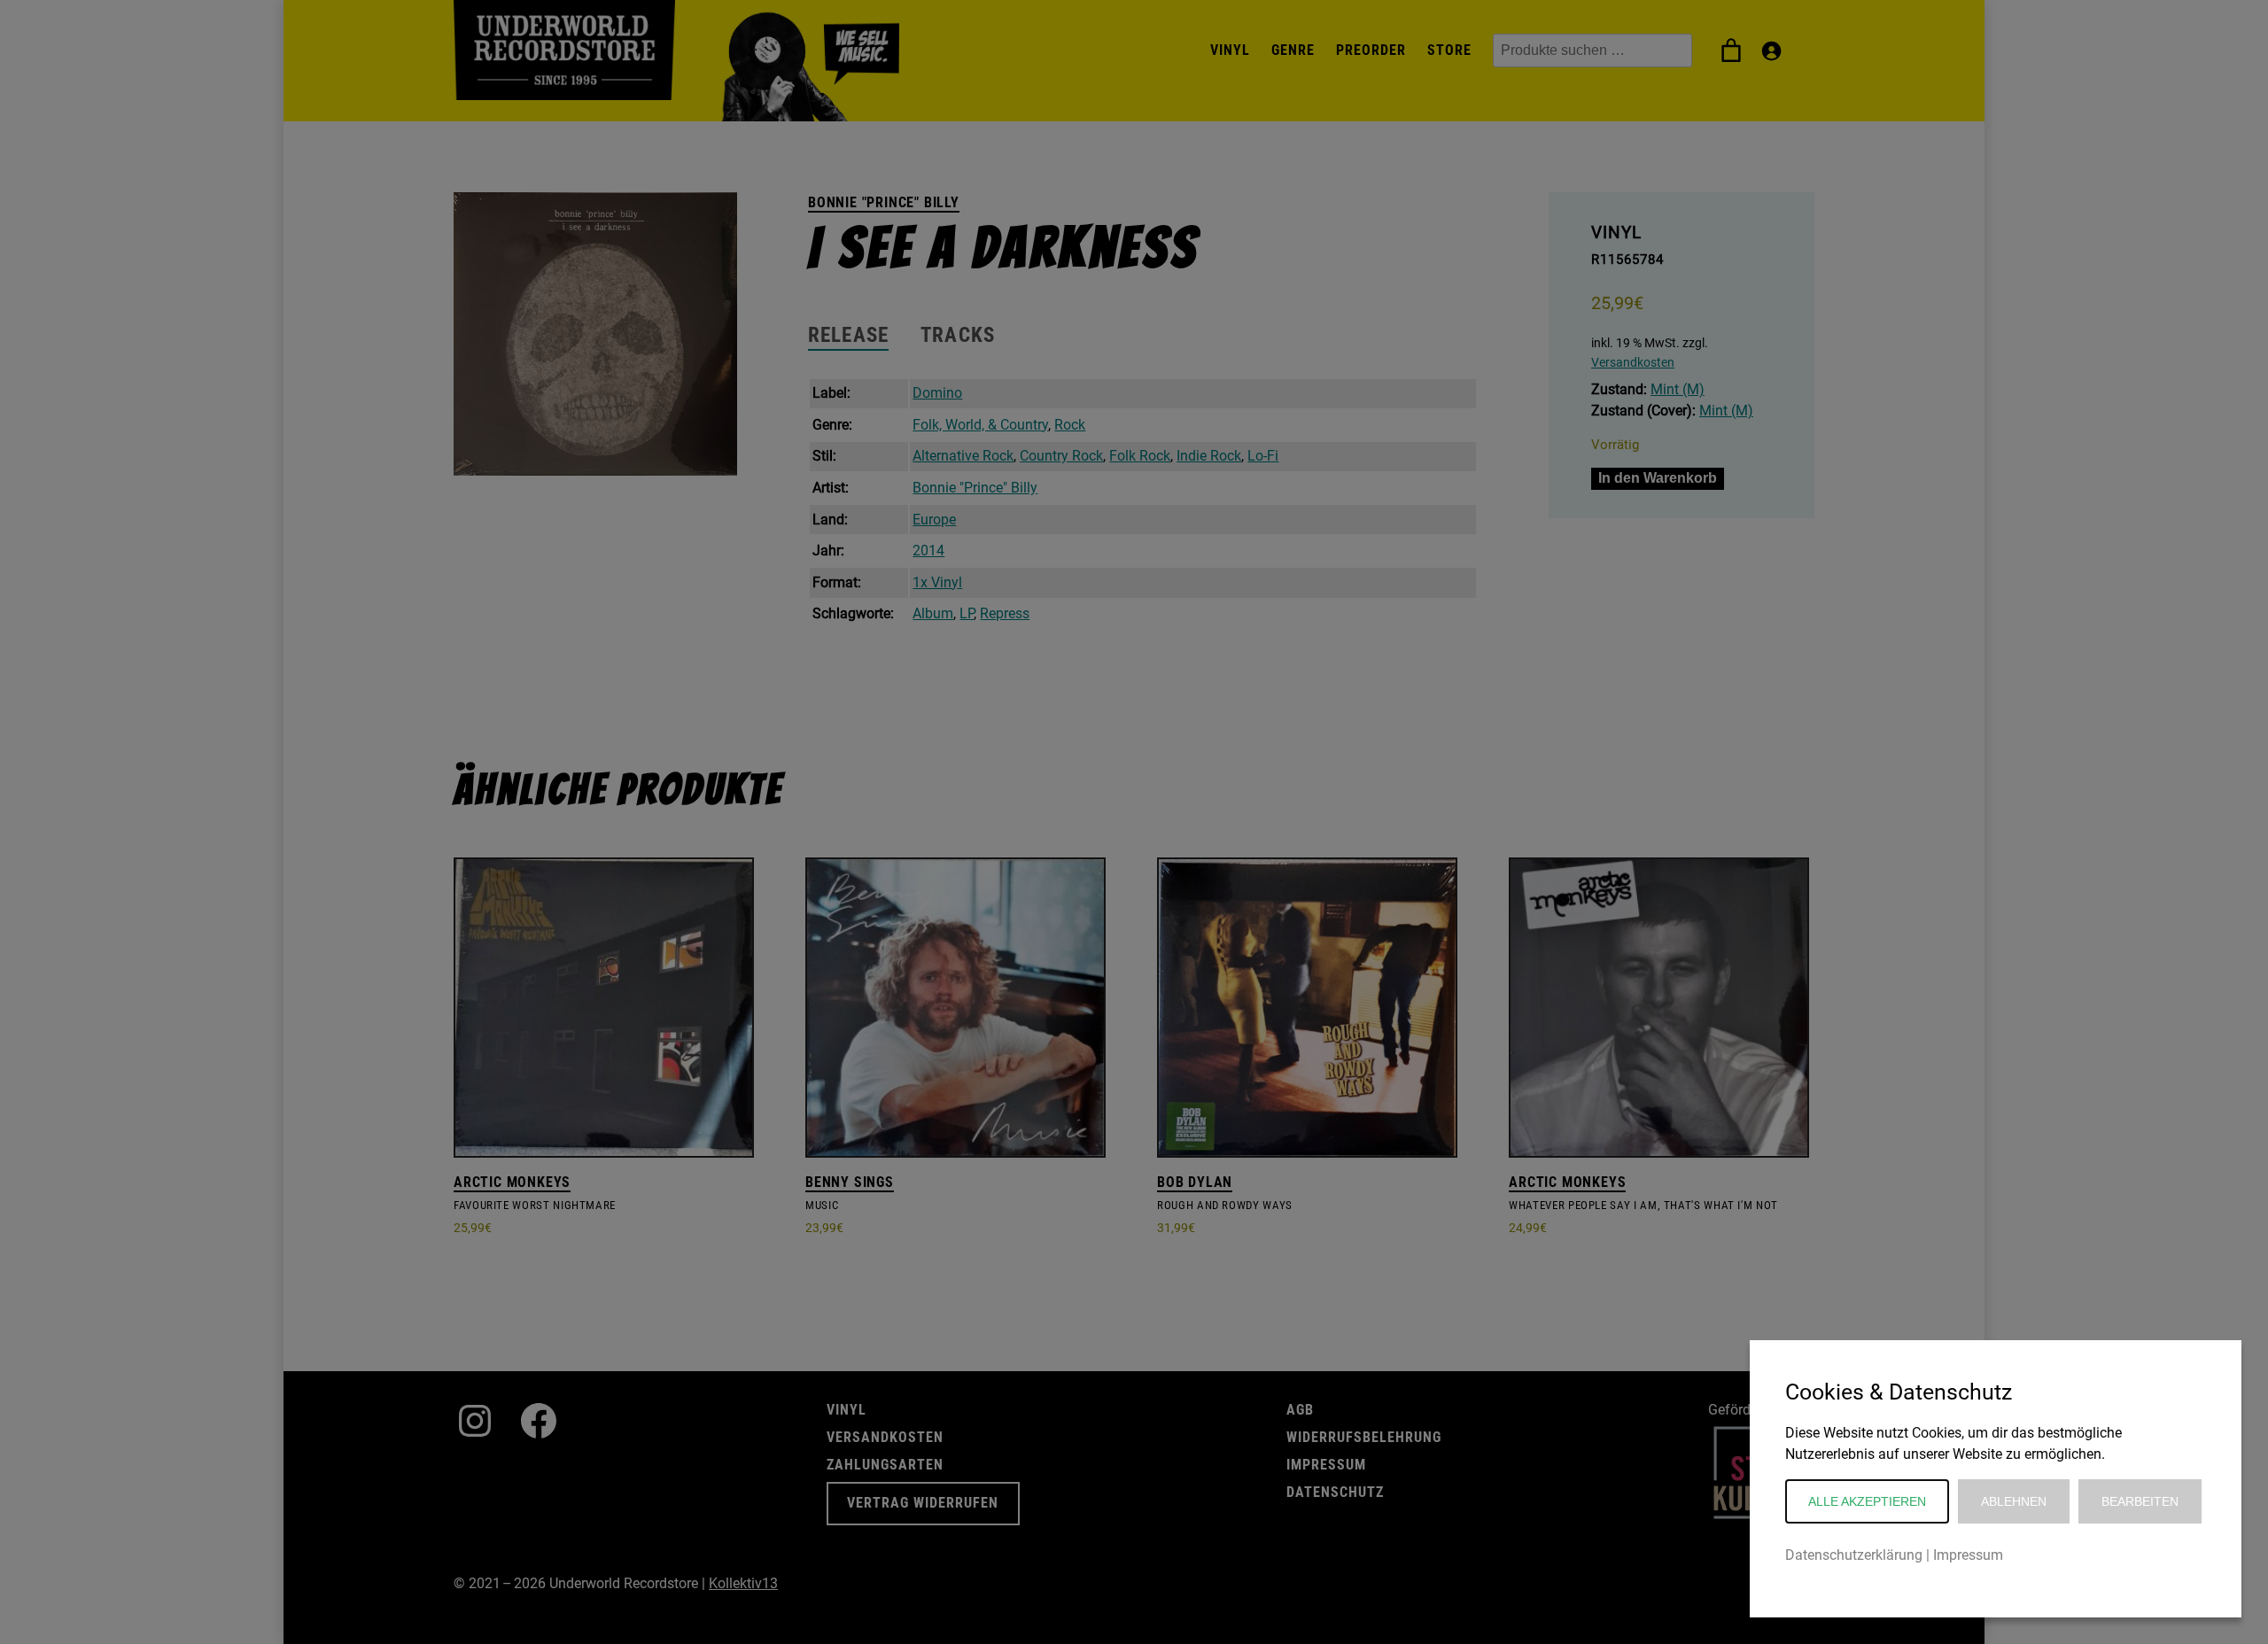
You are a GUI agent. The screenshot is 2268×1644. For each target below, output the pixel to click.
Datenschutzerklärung (1854, 1555)
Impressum (1968, 1555)
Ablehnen (2014, 1501)
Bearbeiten (2140, 1501)
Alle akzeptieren (1867, 1501)
